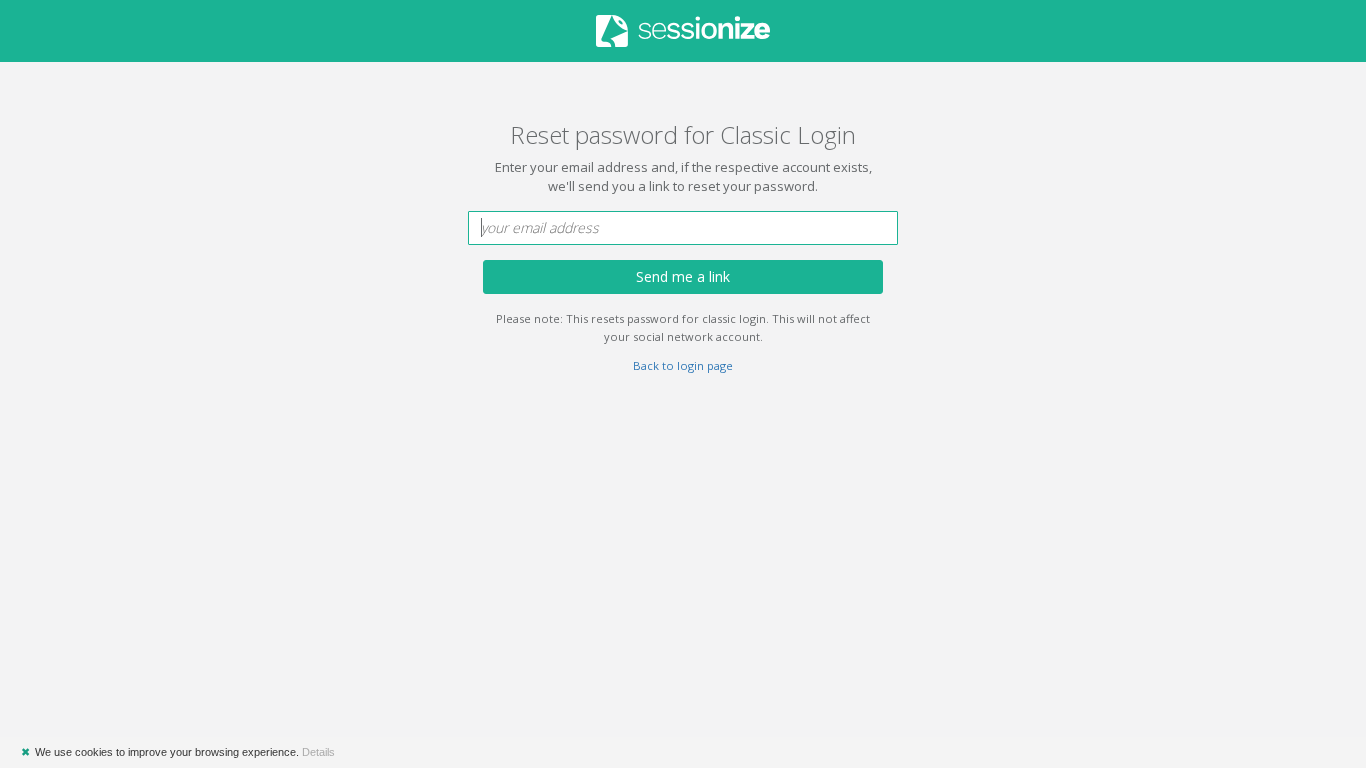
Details (318, 752)
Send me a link (683, 276)
